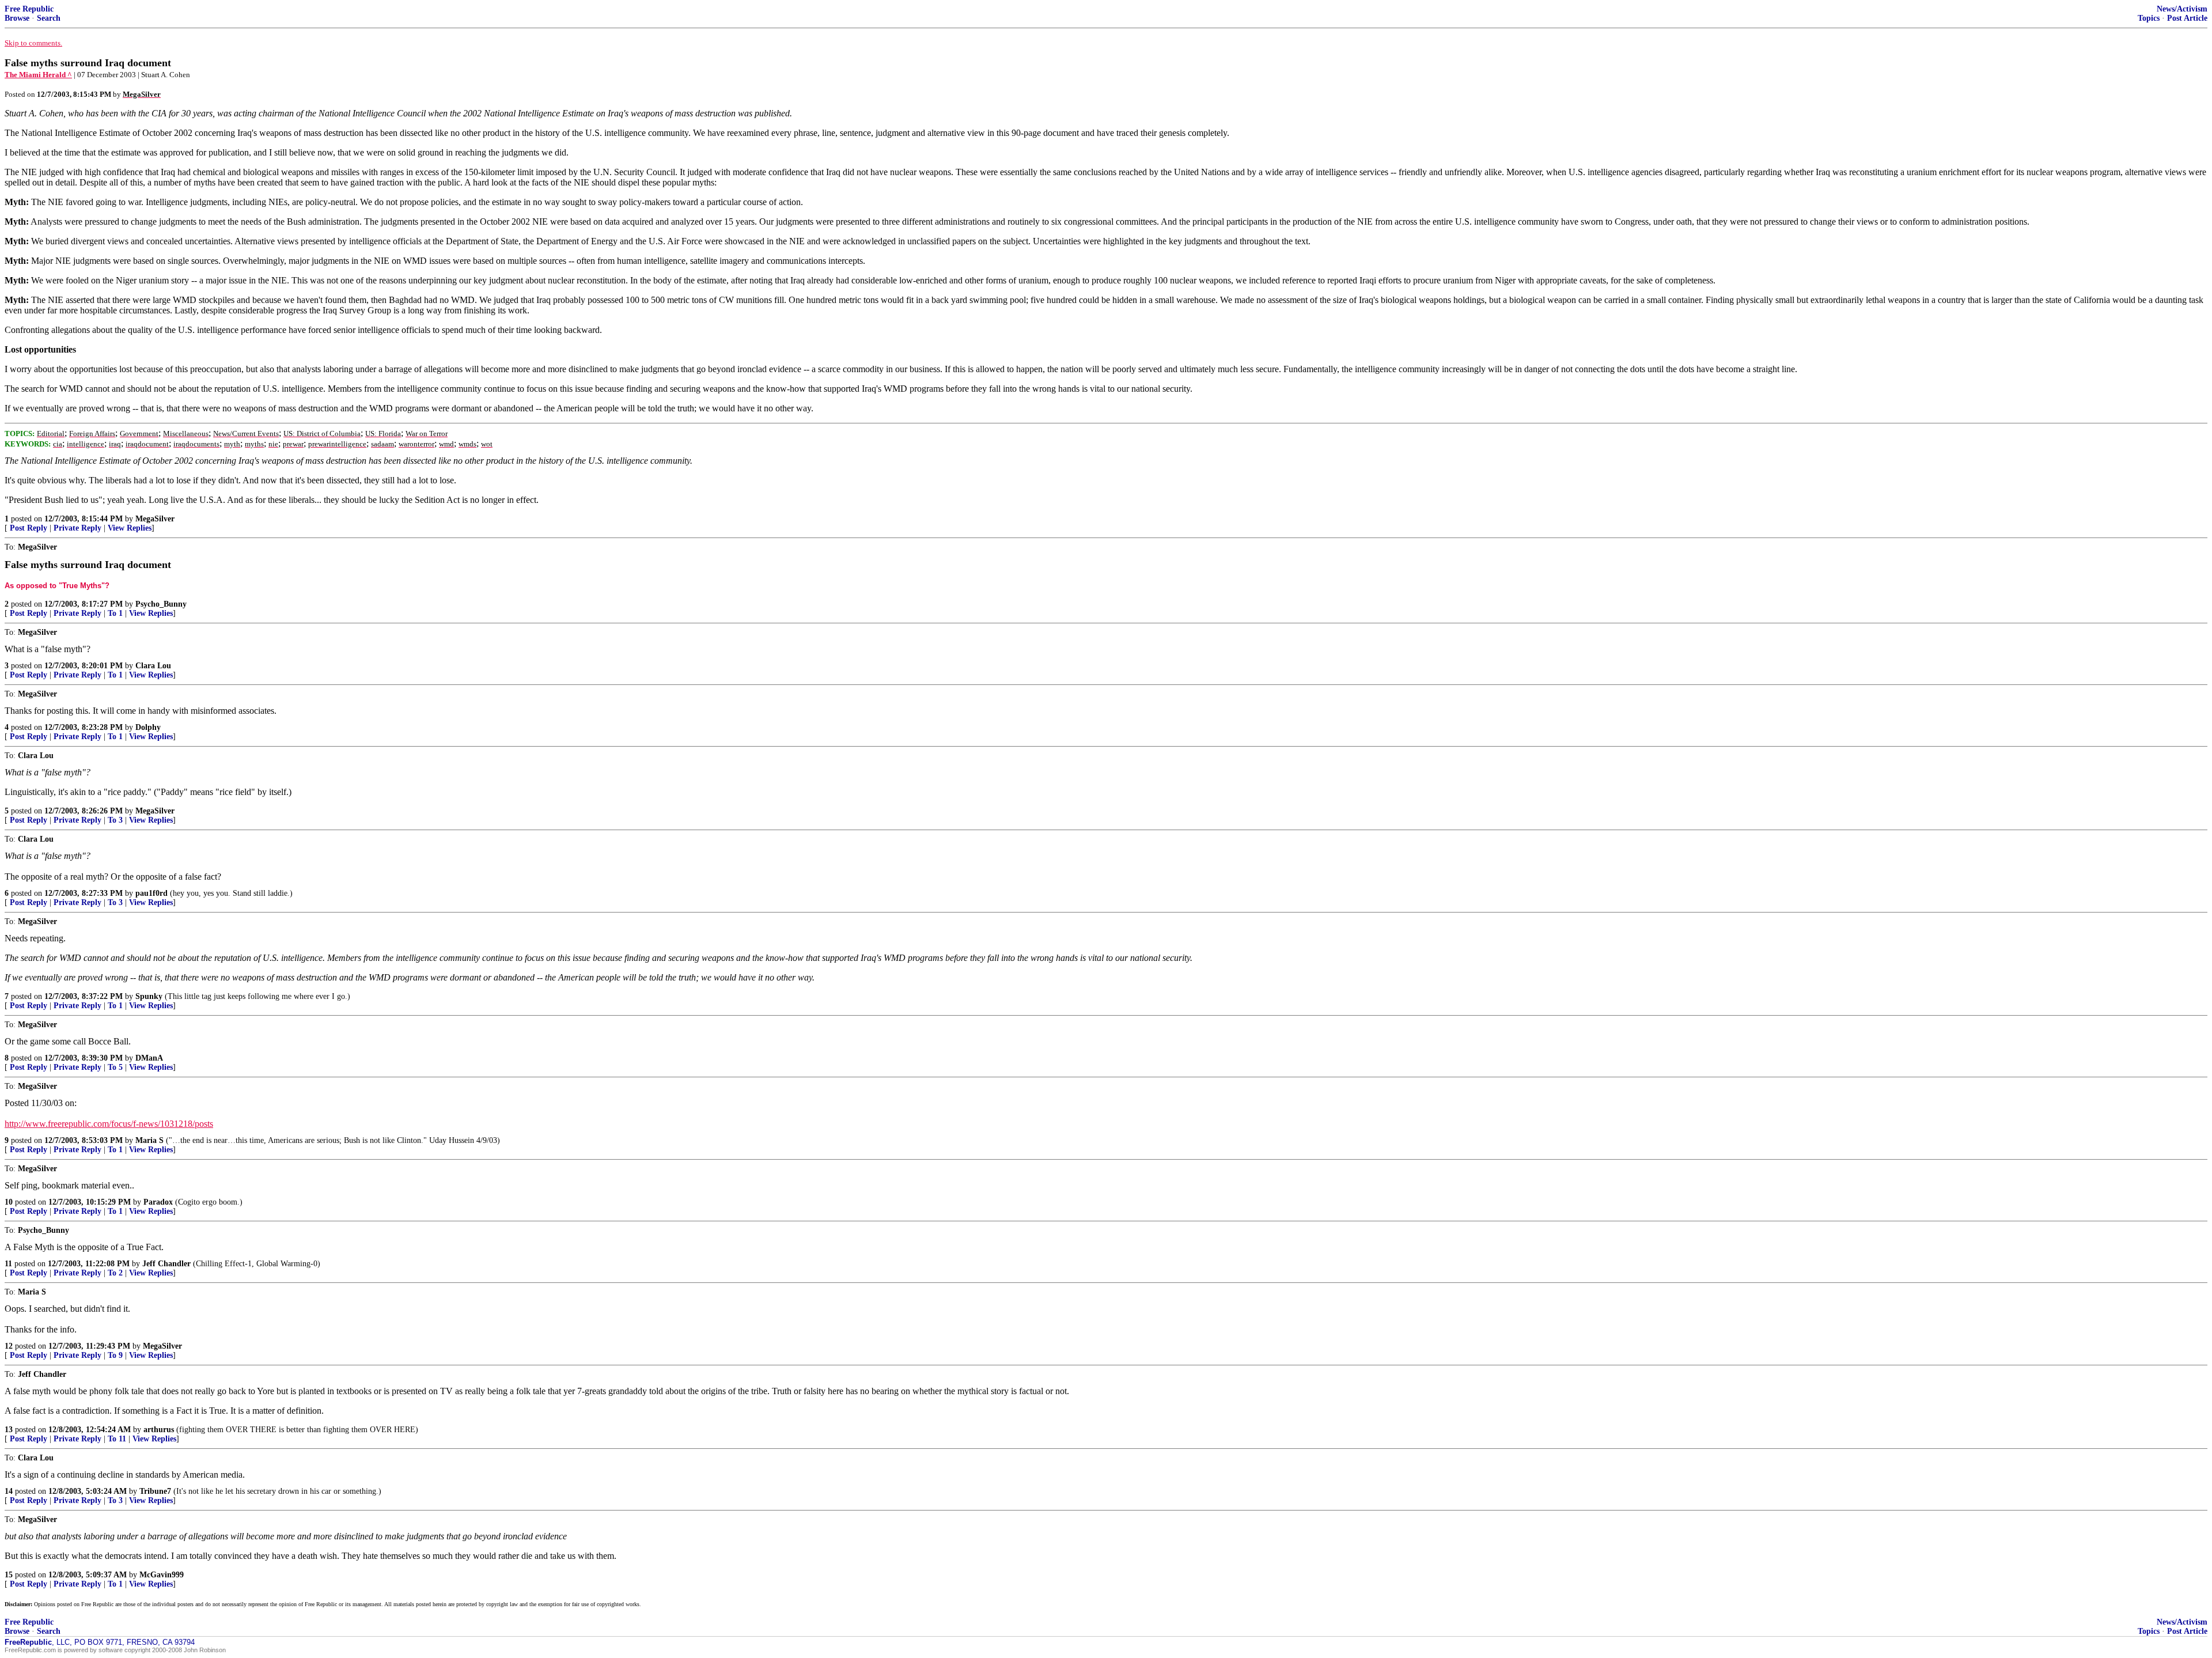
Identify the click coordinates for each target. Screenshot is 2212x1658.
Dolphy (148, 727)
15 (9, 1575)
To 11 (117, 1439)
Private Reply (77, 528)
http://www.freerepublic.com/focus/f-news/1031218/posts (109, 1124)
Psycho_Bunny (161, 604)
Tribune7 (155, 1491)
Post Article (2187, 18)
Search (49, 18)
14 (9, 1491)
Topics (2149, 18)
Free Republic (29, 9)
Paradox (158, 1202)
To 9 (115, 1355)
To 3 (115, 820)
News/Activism (2182, 9)
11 (8, 1264)
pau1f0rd (151, 893)
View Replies (130, 528)
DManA (149, 1058)
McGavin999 (162, 1575)
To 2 (115, 1273)
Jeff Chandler (166, 1264)
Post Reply (29, 528)
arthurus (159, 1430)
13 (9, 1430)
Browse (17, 18)
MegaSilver (155, 519)
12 (9, 1346)
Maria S (149, 1140)
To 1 (115, 613)
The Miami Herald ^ (38, 75)
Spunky (149, 996)
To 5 (115, 1067)
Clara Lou (153, 666)
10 (9, 1202)
